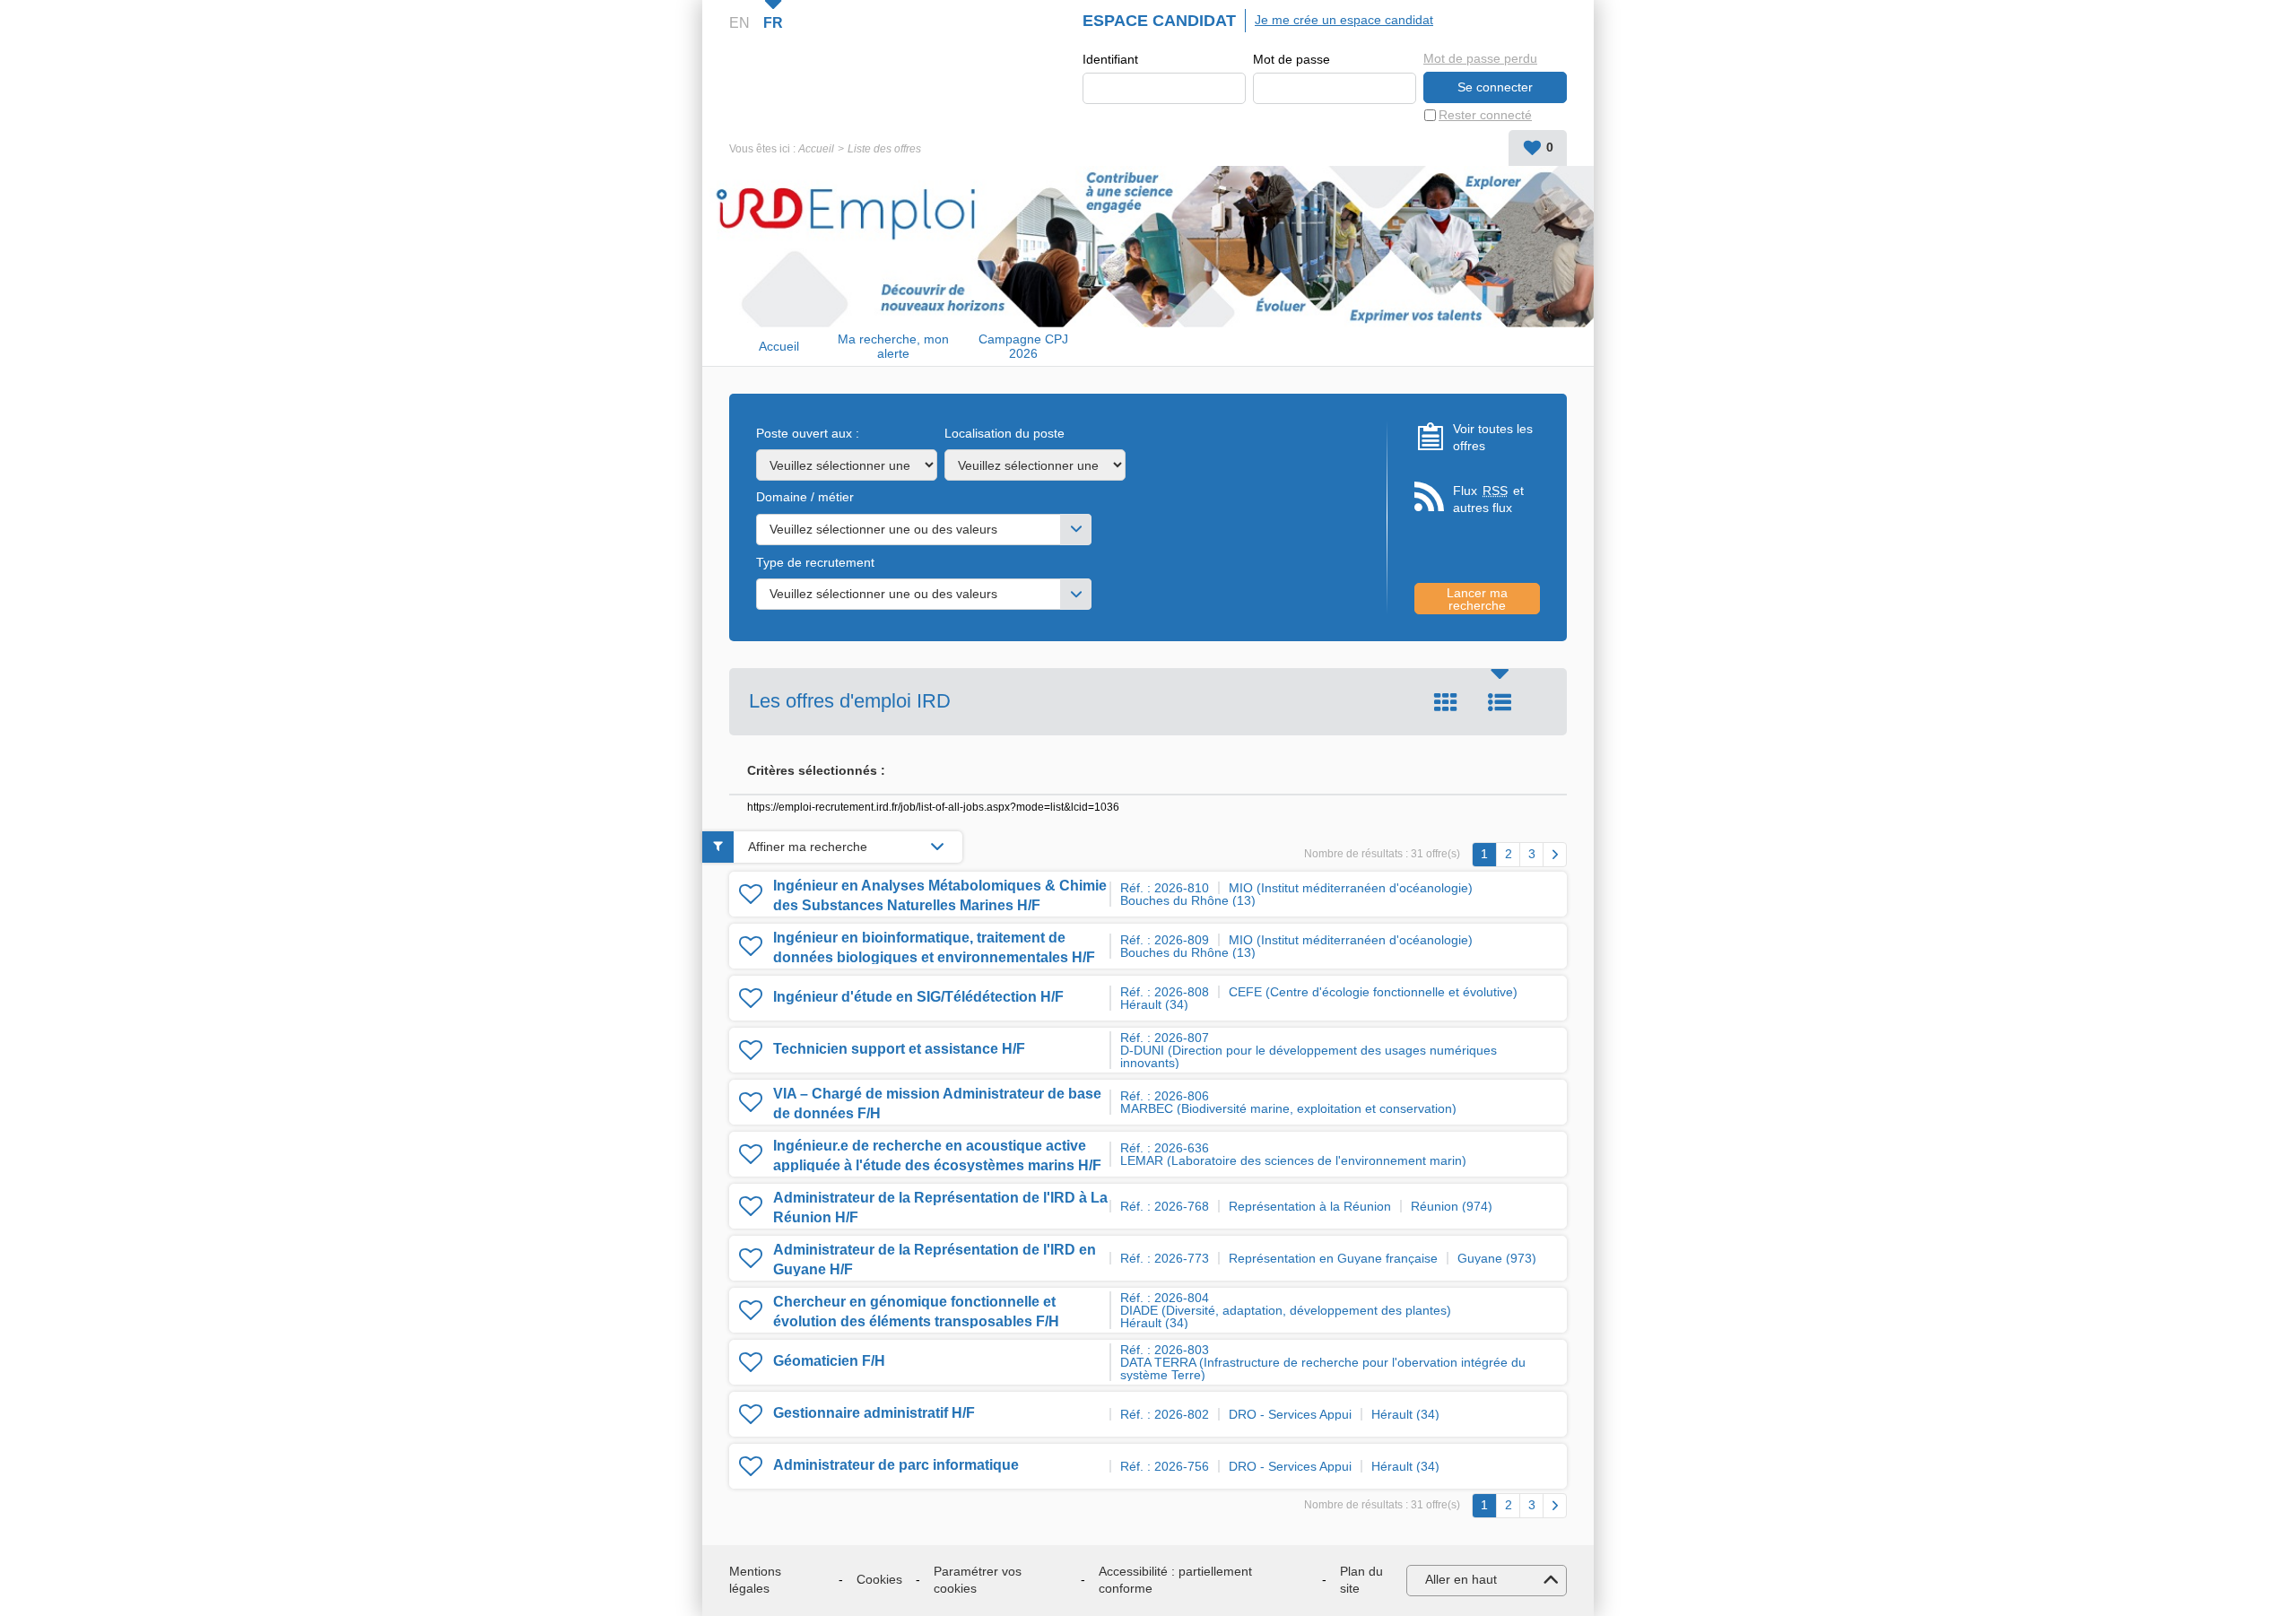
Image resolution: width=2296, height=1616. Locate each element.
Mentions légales (755, 1580)
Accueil (816, 149)
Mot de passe (1291, 59)
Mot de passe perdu (1480, 58)
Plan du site (1361, 1580)
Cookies (879, 1579)
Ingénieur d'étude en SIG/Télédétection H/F (918, 997)
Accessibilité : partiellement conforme (1175, 1580)
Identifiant (1110, 59)
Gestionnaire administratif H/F (874, 1413)
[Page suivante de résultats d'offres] (1555, 855)
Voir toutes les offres (1493, 438)
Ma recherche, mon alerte (893, 347)
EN (739, 23)
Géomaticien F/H (829, 1361)
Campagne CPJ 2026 (1023, 347)
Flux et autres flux (1488, 500)
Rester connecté (1485, 115)
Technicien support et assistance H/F (899, 1049)
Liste (1500, 702)
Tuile (1446, 702)
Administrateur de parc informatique (896, 1465)
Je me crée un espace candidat (1344, 20)
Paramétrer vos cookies (978, 1580)
